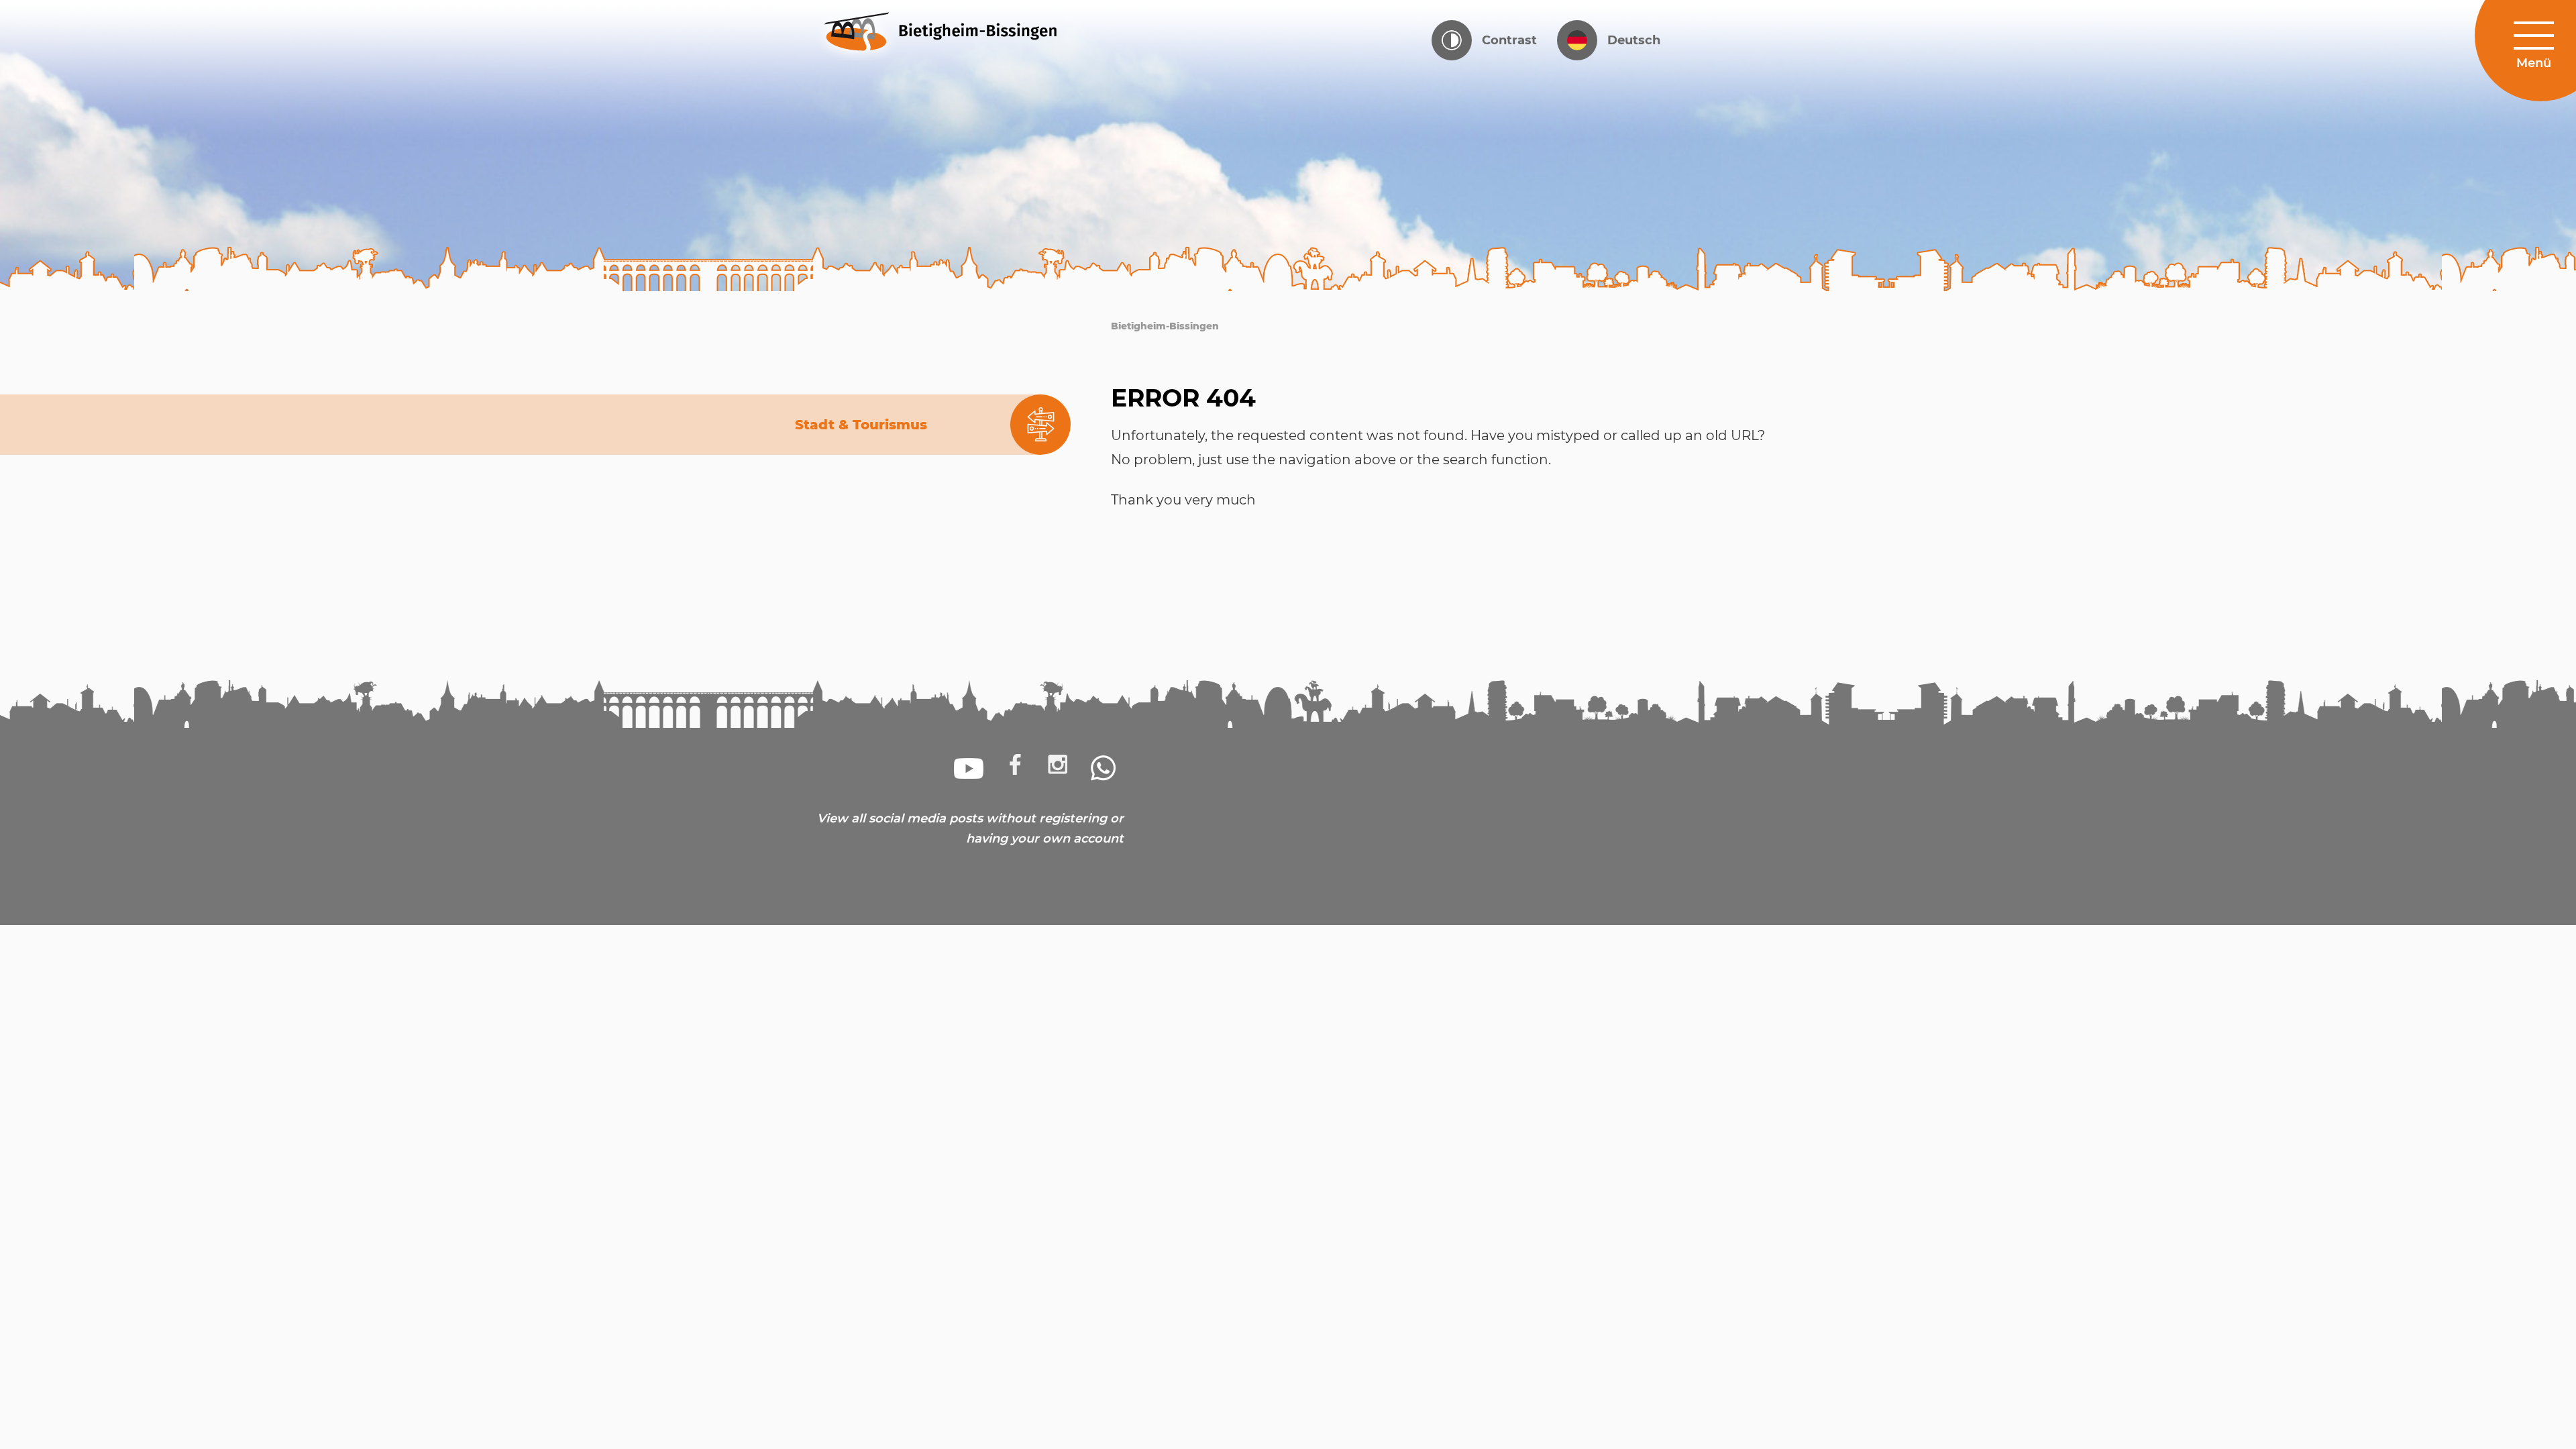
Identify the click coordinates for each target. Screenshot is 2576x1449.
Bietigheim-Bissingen (1165, 326)
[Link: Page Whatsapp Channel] (1104, 768)
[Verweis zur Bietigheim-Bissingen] (966, 30)
